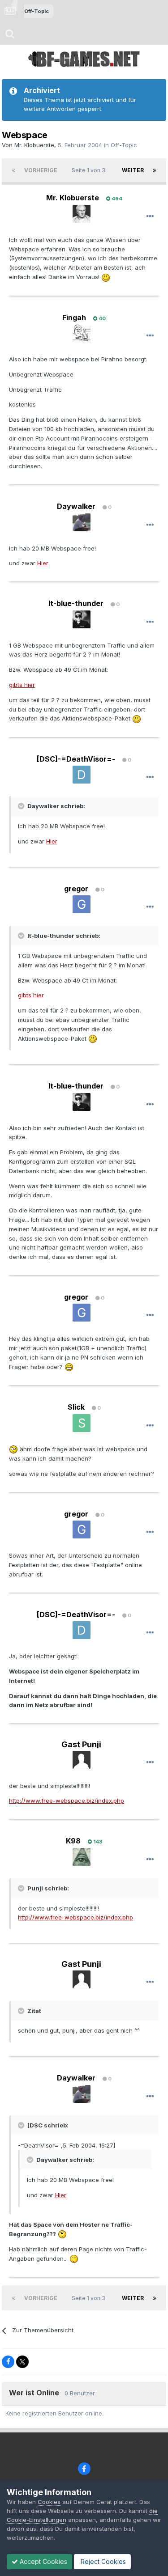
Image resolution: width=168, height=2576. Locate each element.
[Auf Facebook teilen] (8, 2362)
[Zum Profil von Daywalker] (82, 522)
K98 (73, 1841)
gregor (76, 889)
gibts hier (22, 685)
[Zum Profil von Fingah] (82, 333)
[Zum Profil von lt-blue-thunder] (82, 619)
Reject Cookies (102, 2561)
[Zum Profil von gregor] (82, 904)
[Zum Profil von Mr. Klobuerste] (82, 214)
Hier (43, 563)
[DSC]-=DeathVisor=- (76, 759)
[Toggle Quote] (22, 806)
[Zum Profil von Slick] (82, 1423)
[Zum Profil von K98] (82, 1857)
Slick (76, 1407)
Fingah (74, 318)
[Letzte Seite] (155, 170)
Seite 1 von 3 (90, 170)
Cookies (49, 2502)
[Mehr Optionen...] (150, 216)
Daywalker (76, 506)
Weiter (133, 170)
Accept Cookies (43, 2561)
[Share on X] (22, 2362)
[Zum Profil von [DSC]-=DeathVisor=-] (82, 775)
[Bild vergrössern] (106, 277)
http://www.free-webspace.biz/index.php (67, 1801)
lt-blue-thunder (76, 603)
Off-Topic (124, 145)
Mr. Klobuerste (34, 145)
